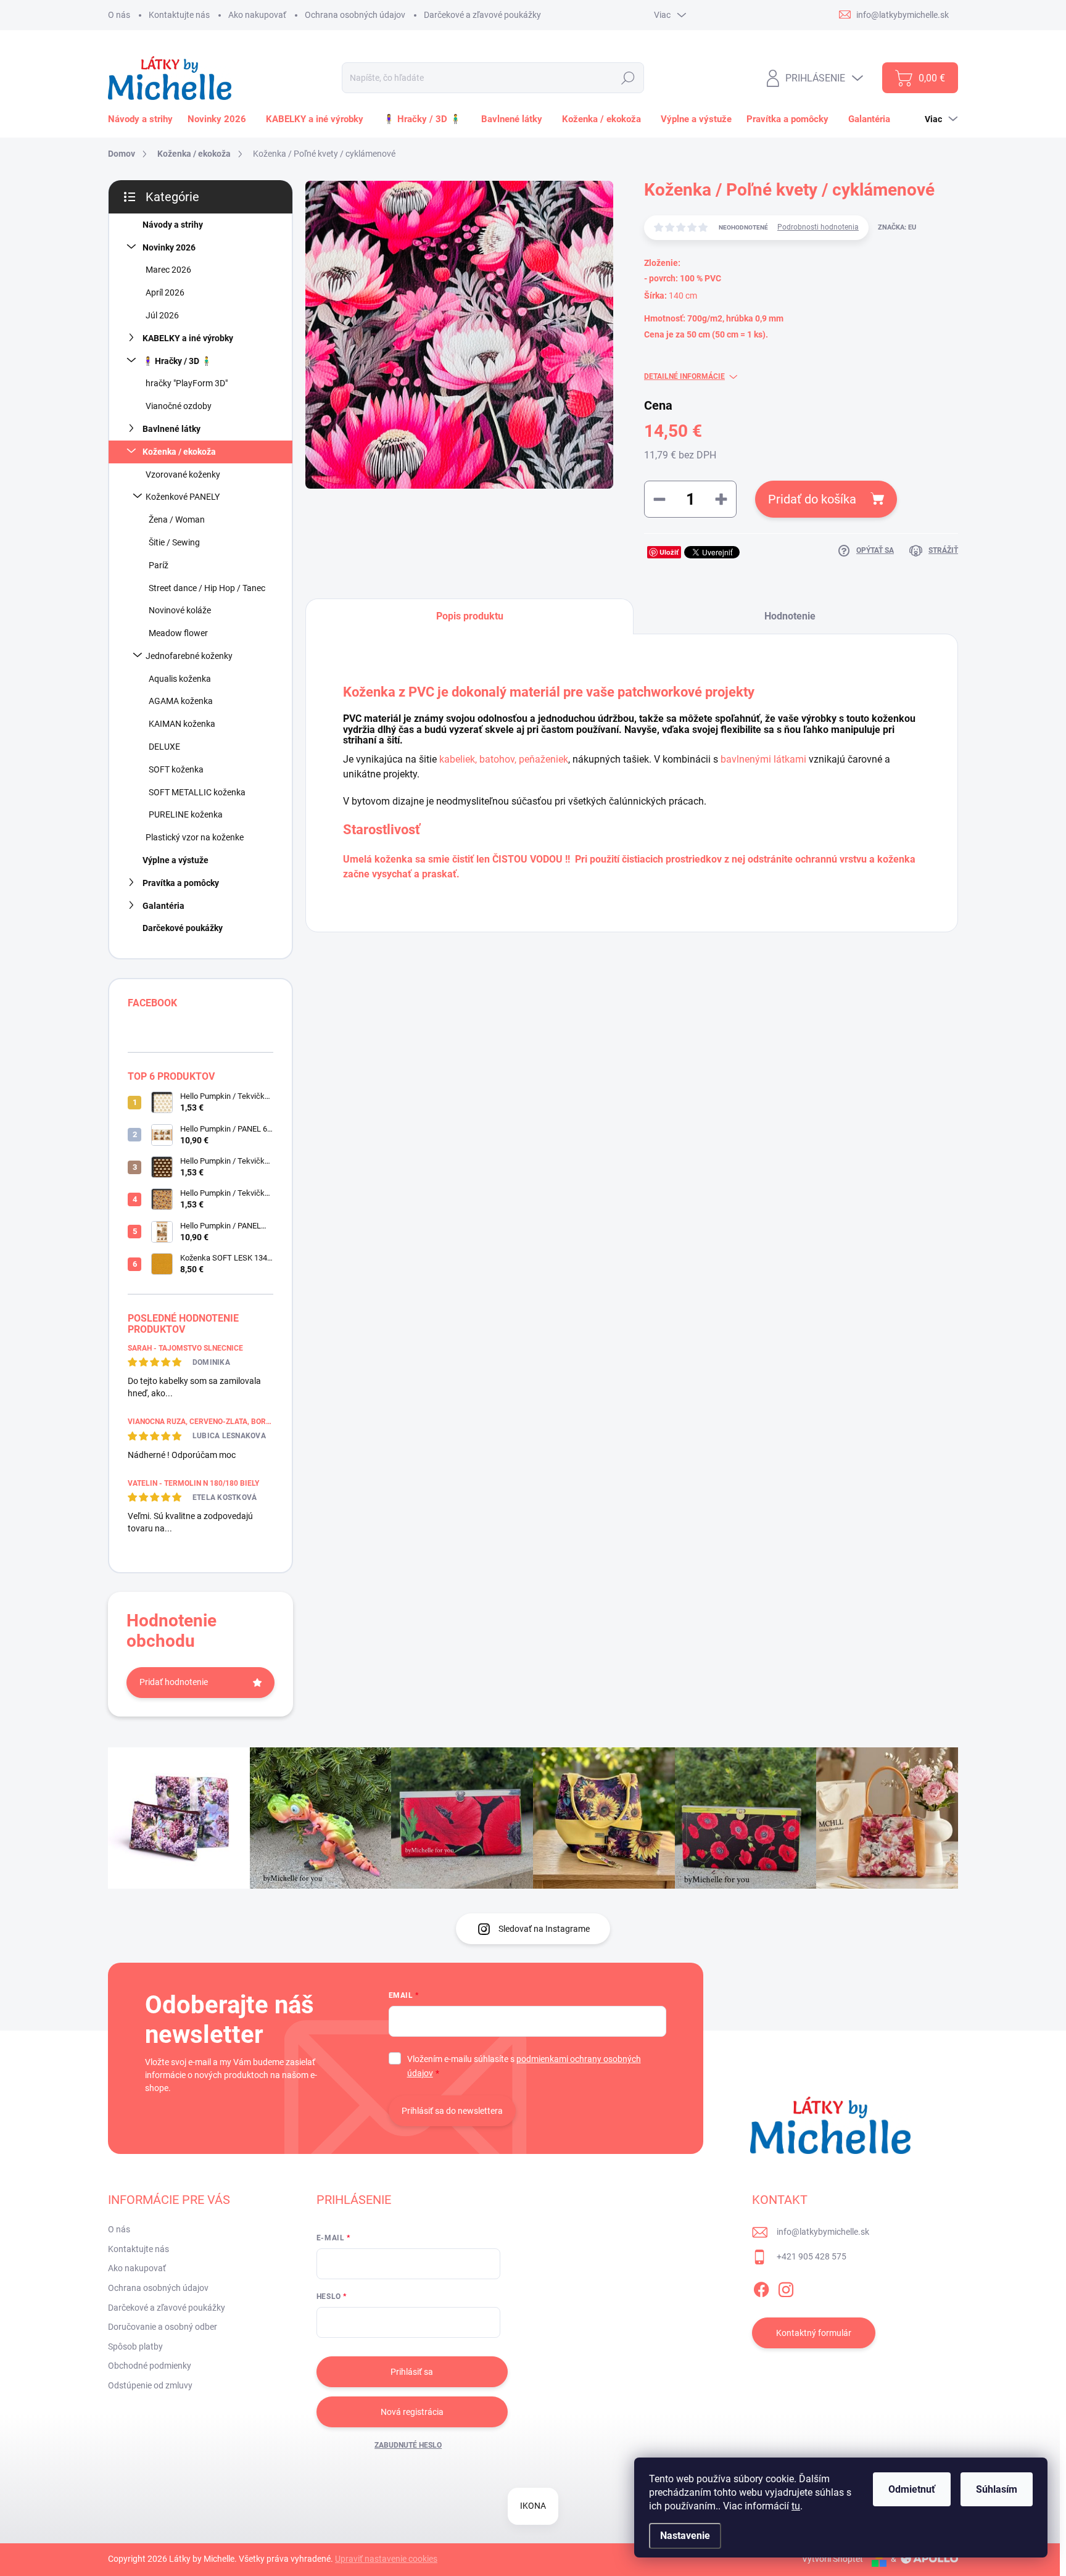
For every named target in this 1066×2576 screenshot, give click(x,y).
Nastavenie (685, 2536)
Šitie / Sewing (174, 542)
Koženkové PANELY (183, 497)
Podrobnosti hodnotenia (818, 227)
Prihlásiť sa (412, 2372)
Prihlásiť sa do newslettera (452, 2111)
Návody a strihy (173, 225)
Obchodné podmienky (150, 2366)
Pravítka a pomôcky (181, 883)
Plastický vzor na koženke (195, 837)
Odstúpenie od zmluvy (150, 2385)
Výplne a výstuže (176, 860)
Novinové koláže (180, 610)
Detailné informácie (684, 376)
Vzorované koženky (183, 474)
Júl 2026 (162, 315)
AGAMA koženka (181, 701)
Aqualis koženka (180, 679)
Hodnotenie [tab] (790, 616)
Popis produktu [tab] (470, 616)
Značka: (897, 227)
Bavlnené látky (171, 429)
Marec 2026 (168, 270)
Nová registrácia (412, 2412)
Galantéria (163, 906)
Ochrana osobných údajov (355, 15)
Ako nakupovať (257, 15)
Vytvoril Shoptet (833, 2559)
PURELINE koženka (186, 814)
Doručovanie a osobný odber (163, 2327)
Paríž (159, 565)
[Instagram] (786, 2287)
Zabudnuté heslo (408, 2445)
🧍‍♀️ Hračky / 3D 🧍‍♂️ (177, 361)
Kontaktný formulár (814, 2333)
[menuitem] (143, 119)
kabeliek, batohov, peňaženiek (504, 759)
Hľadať (628, 78)
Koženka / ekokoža (179, 452)
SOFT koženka (176, 769)
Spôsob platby (135, 2346)
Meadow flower (178, 633)
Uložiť (669, 552)
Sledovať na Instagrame (544, 1929)
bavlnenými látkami (763, 759)
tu (796, 2506)
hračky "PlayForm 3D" (187, 383)
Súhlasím (997, 2489)
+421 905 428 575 (812, 2256)
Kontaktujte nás (179, 15)
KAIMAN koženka (182, 724)
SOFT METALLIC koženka (197, 792)
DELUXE (164, 747)
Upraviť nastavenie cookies (386, 2559)
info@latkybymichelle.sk (823, 2232)
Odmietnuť (912, 2489)
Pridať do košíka (812, 499)
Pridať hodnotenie (174, 1682)
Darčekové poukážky (183, 928)
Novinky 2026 (169, 247)
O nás (119, 15)
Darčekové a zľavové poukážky (482, 15)
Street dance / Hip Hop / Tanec (207, 588)
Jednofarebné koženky (189, 656)
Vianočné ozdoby (179, 406)
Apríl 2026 (165, 292)
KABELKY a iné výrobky (188, 338)
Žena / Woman (177, 520)
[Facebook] (761, 2287)
